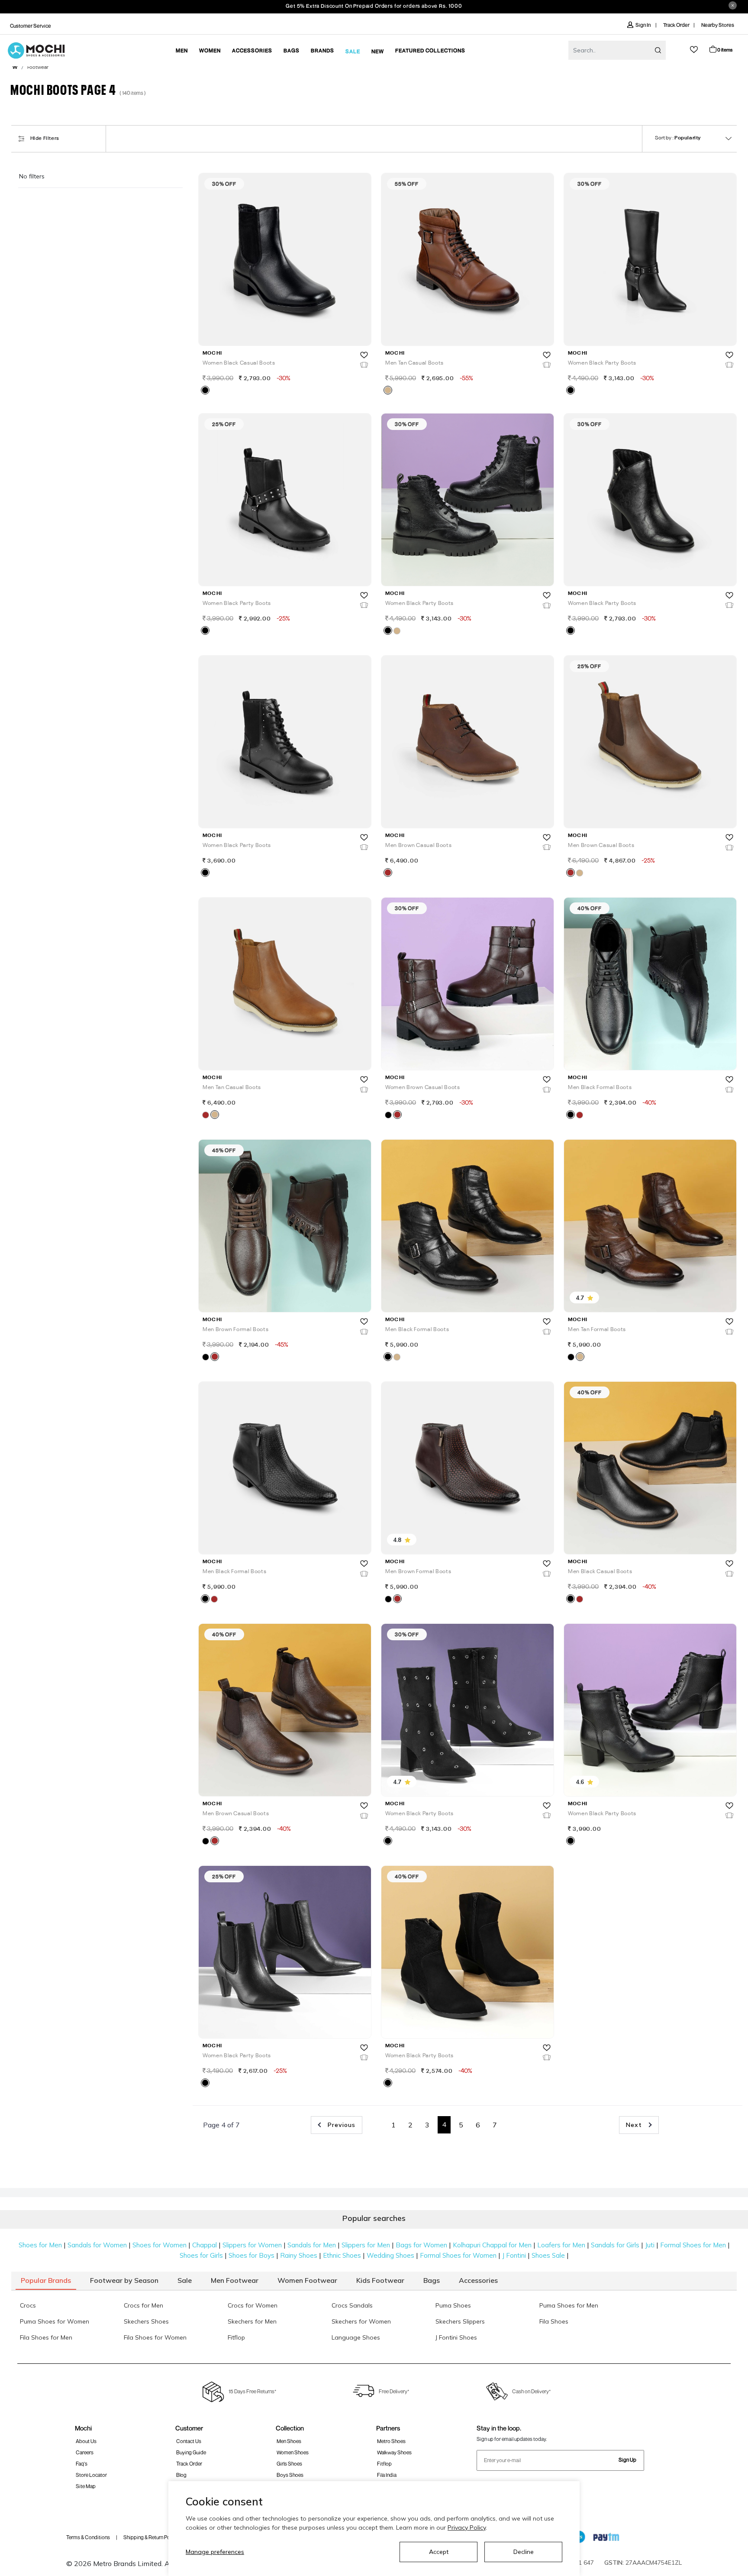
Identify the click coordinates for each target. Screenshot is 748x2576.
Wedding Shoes (390, 2255)
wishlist (694, 50)
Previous (340, 2125)
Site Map (86, 2486)
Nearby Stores (718, 25)
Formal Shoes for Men (693, 2245)
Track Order (676, 25)
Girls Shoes (289, 2464)
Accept (439, 2552)
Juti (650, 2245)
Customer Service (31, 26)
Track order (189, 2464)
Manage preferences (215, 2552)
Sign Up (627, 2460)
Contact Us (189, 2441)
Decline (524, 2552)
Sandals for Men (312, 2245)
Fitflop (384, 2464)
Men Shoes (289, 2441)
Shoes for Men (40, 2245)
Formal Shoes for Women (458, 2255)
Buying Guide (191, 2452)
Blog (181, 2475)
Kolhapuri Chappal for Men (492, 2245)
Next (635, 2125)
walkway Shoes (394, 2452)
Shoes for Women (160, 2245)
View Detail (284, 327)
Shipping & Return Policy (150, 2537)
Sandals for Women (97, 2245)
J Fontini (514, 2255)
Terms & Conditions (88, 2537)
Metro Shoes (391, 2441)
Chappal (205, 2245)
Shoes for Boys (251, 2255)
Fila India (387, 2475)
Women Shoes (293, 2452)
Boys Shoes (290, 2475)
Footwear (38, 68)
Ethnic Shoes (342, 2255)
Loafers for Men (561, 2245)
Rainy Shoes (299, 2255)
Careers (85, 2452)
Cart (725, 50)
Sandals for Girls (615, 2245)
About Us (86, 2441)
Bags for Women (421, 2245)
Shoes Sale (548, 2255)
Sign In (643, 25)
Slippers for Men (366, 2245)
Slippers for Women (252, 2245)
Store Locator (91, 2475)
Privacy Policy (467, 2528)
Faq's (82, 2464)
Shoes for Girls (201, 2255)
